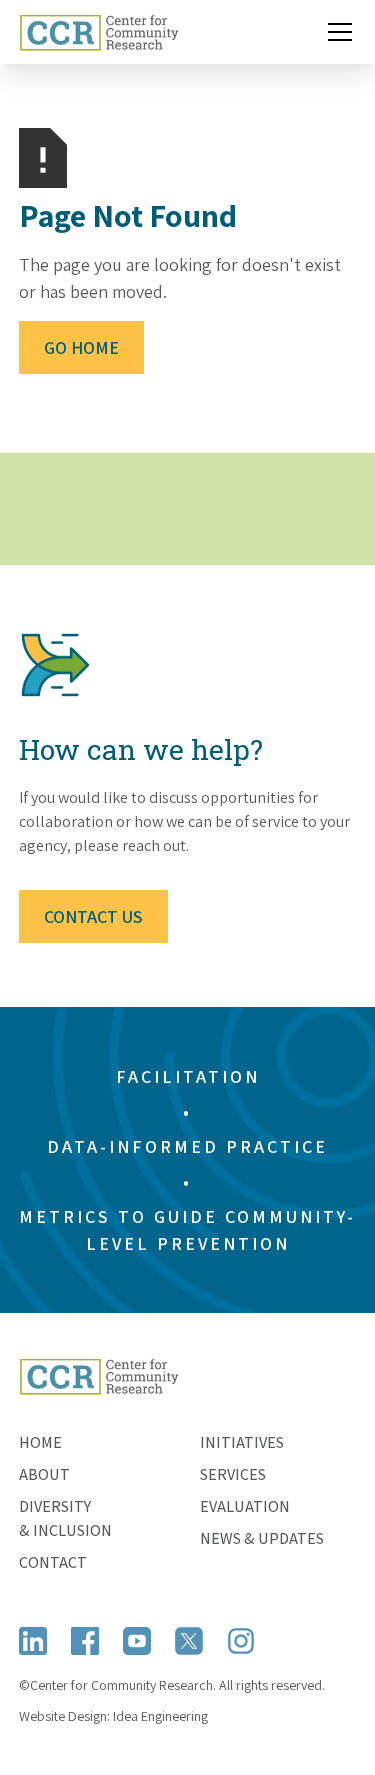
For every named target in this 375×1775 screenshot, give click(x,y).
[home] (99, 32)
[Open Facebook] (85, 1641)
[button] (336, 32)
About (44, 1474)
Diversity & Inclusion (65, 1518)
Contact (53, 1562)
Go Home (81, 347)
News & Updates (262, 1538)
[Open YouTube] (137, 1641)
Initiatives (242, 1442)
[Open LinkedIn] (33, 1641)
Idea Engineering (160, 1716)
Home (40, 1442)
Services (233, 1474)
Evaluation (245, 1506)
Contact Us (93, 916)
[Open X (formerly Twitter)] (189, 1641)
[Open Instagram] (241, 1641)
